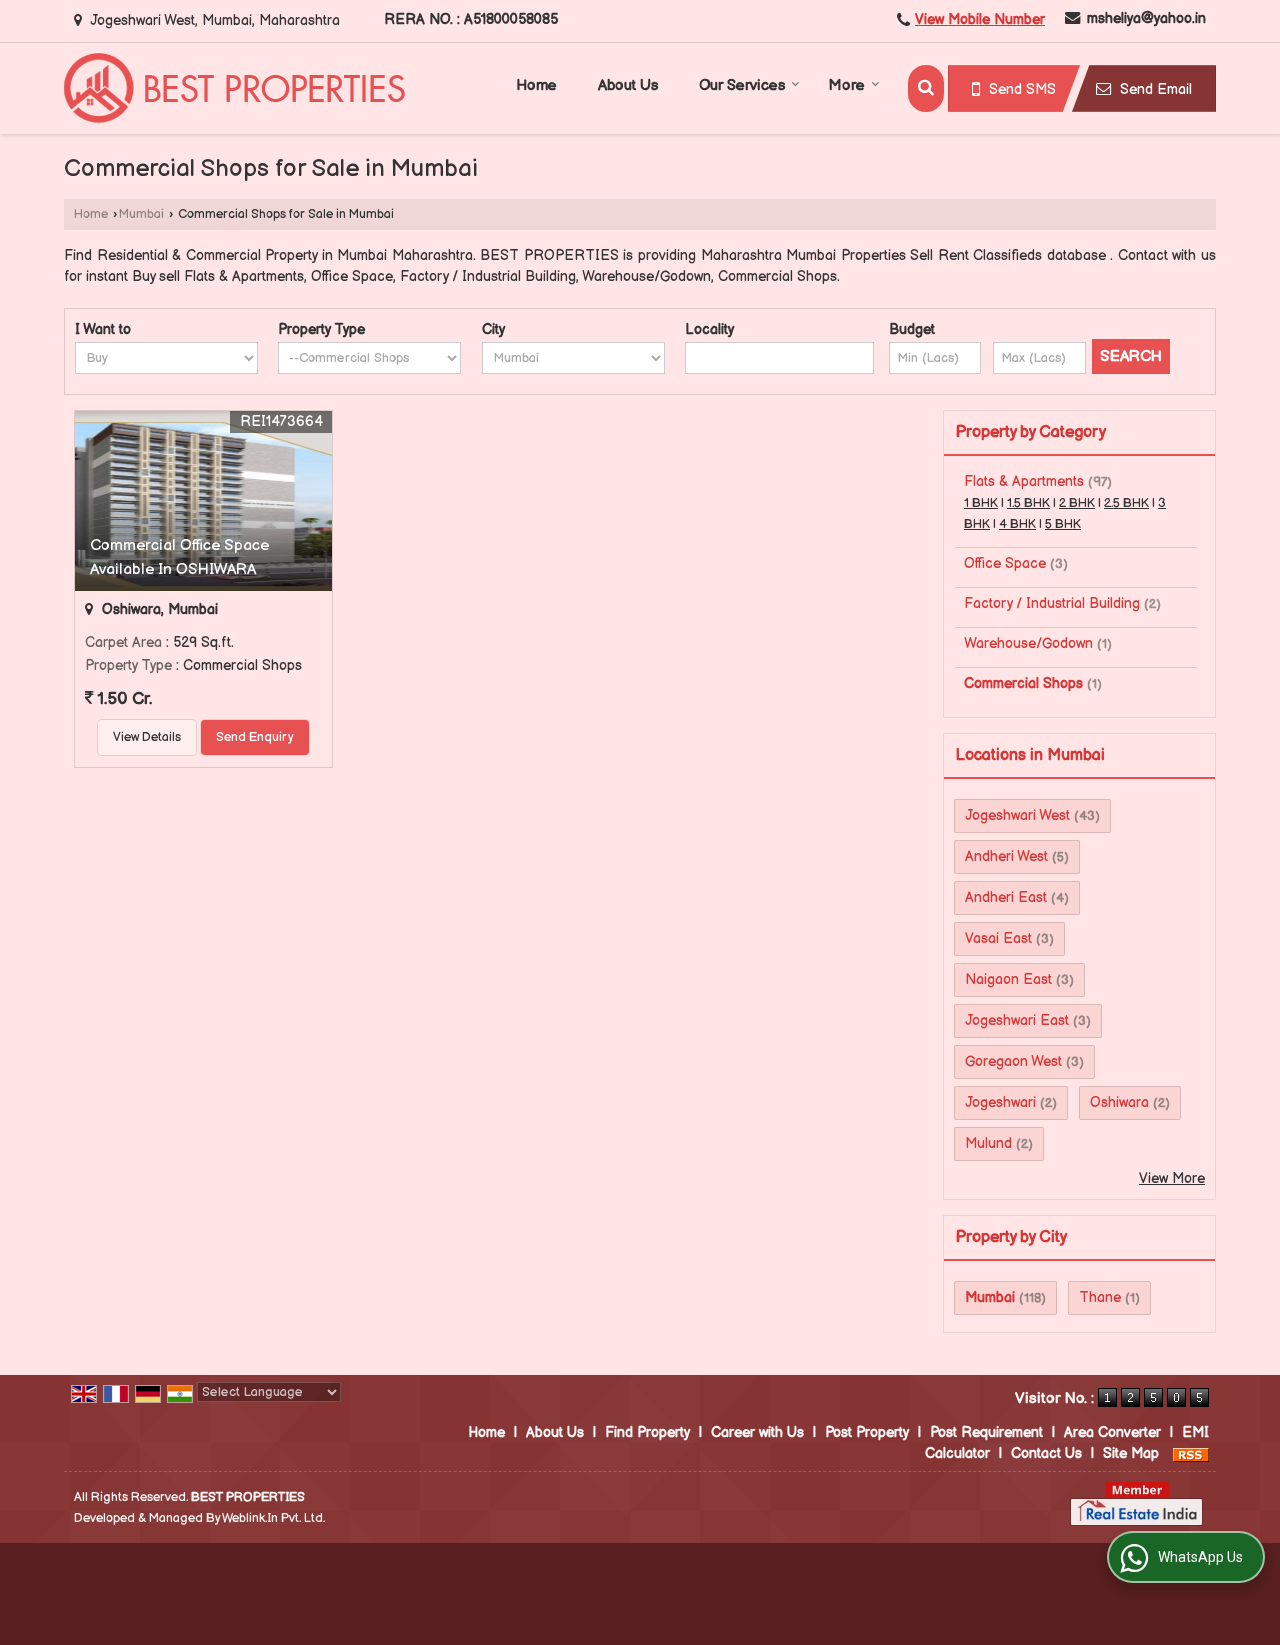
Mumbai (141, 214)
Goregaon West (1013, 1061)
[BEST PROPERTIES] (234, 88)
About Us (628, 85)
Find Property (647, 1432)
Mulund (988, 1143)
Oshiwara (1119, 1102)
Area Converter (1112, 1432)
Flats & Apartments (1024, 481)
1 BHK (981, 503)
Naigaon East (1008, 979)
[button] (980, 19)
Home (536, 85)
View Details (147, 737)
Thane (1100, 1297)
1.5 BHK (1028, 503)
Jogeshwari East (1017, 1020)
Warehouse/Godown (1028, 643)
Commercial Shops (1023, 683)
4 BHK (1017, 524)
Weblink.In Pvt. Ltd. (273, 1518)
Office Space (1005, 563)
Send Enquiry (255, 737)
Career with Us (757, 1432)
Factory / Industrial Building (1052, 603)
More (847, 85)
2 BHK (1077, 503)
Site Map (1131, 1453)
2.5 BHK (1126, 503)
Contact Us (1046, 1453)
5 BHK (1063, 524)
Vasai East (998, 938)
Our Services (742, 85)
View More (1172, 1178)
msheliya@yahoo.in (1146, 18)
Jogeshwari (1000, 1102)
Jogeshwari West (1017, 815)
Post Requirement (986, 1432)
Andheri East (1006, 897)
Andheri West (1006, 856)
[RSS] (1191, 1453)
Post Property (867, 1432)
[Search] (926, 88)
